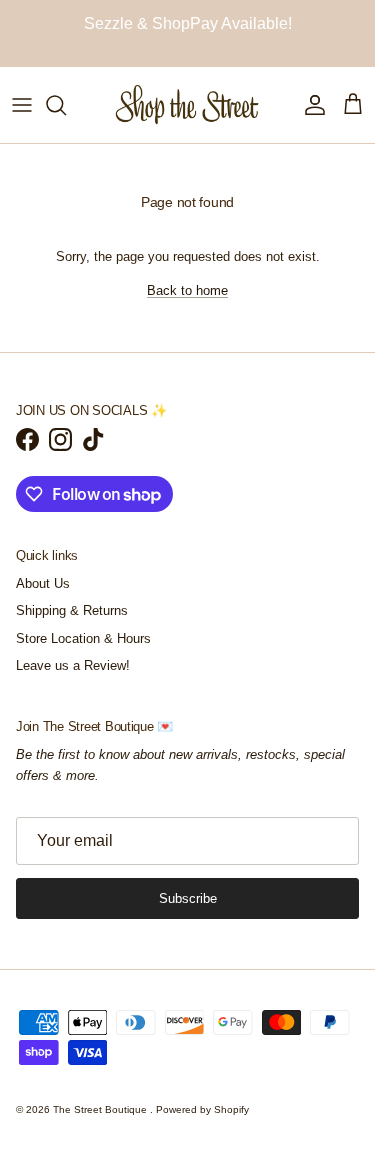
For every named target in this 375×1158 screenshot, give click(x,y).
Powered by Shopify (202, 1109)
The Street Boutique (101, 1109)
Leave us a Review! (73, 665)
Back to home (187, 290)
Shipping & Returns (72, 610)
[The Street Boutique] (187, 105)
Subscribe (188, 898)
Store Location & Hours (83, 638)
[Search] (66, 105)
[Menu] (22, 105)
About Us (43, 583)
